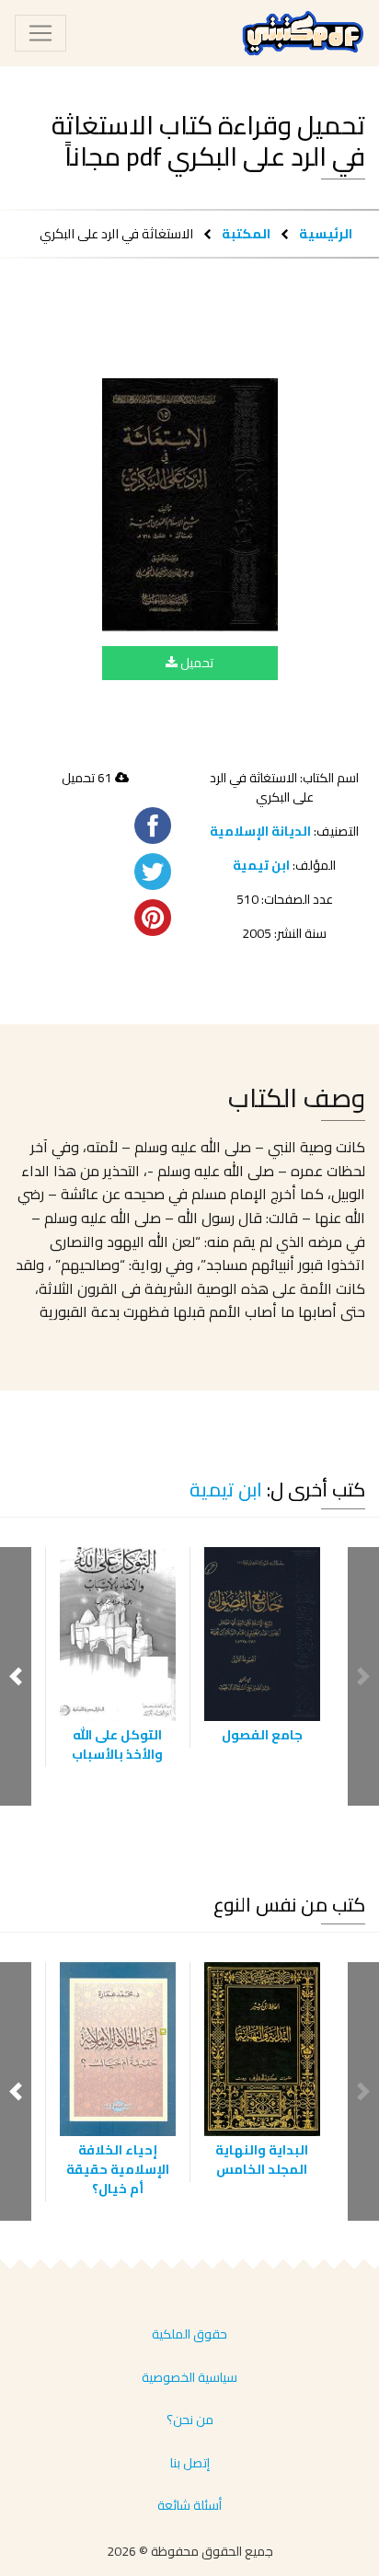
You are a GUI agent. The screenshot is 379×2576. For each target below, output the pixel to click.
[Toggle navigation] (40, 33)
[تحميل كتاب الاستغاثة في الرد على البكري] (190, 505)
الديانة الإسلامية (260, 831)
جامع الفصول (262, 1735)
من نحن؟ (190, 2420)
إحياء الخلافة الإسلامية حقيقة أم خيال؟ (118, 2169)
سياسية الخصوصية (189, 2377)
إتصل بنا (190, 2463)
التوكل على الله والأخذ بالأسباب (117, 1744)
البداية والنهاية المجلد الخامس (262, 2160)
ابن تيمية (261, 865)
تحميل (195, 663)
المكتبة (246, 233)
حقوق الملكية (189, 2334)
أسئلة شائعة (189, 2505)
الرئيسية (326, 233)
